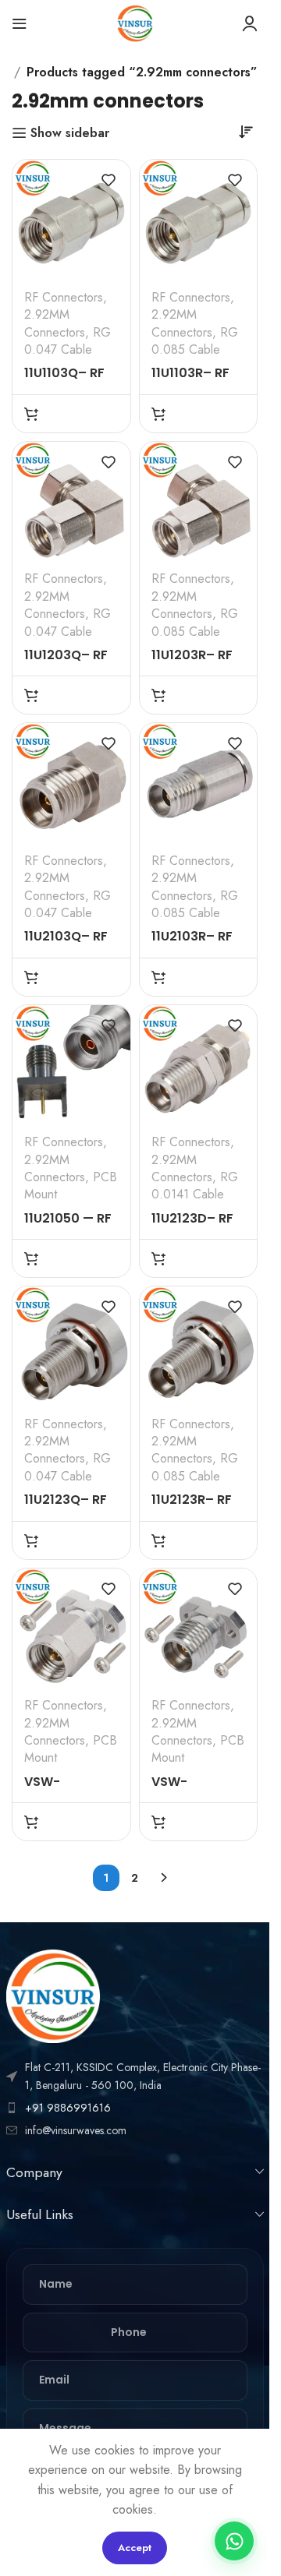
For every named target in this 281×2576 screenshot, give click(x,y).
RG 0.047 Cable (68, 341)
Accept (135, 2548)
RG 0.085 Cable (195, 341)
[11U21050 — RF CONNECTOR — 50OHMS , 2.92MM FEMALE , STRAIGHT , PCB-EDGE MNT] (71, 1064)
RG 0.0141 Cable (195, 1186)
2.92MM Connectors (55, 323)
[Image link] (53, 1995)
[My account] (250, 23)
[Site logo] (135, 22)
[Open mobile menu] (20, 23)
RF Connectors (64, 297)
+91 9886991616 (68, 2108)
